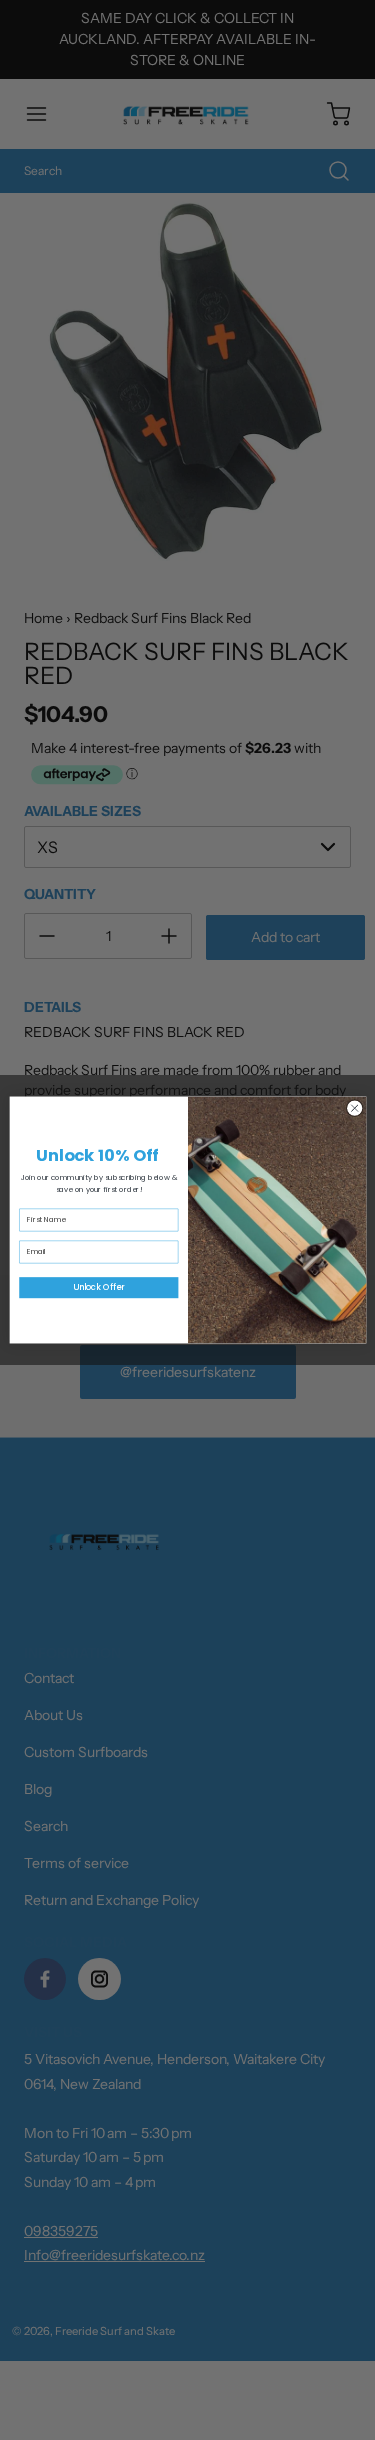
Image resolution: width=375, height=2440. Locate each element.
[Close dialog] (354, 1108)
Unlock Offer (98, 1287)
